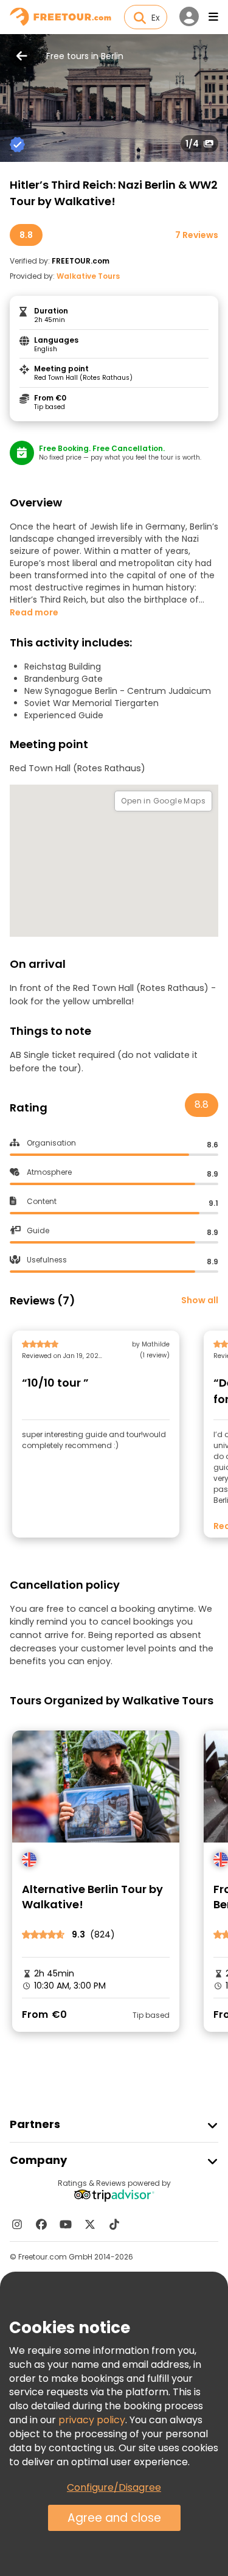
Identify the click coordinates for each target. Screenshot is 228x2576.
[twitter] (90, 2224)
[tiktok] (114, 2224)
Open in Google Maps (163, 801)
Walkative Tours (88, 276)
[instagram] (17, 2224)
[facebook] (41, 2224)
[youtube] (66, 2224)
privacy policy (92, 2420)
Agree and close (114, 2518)
